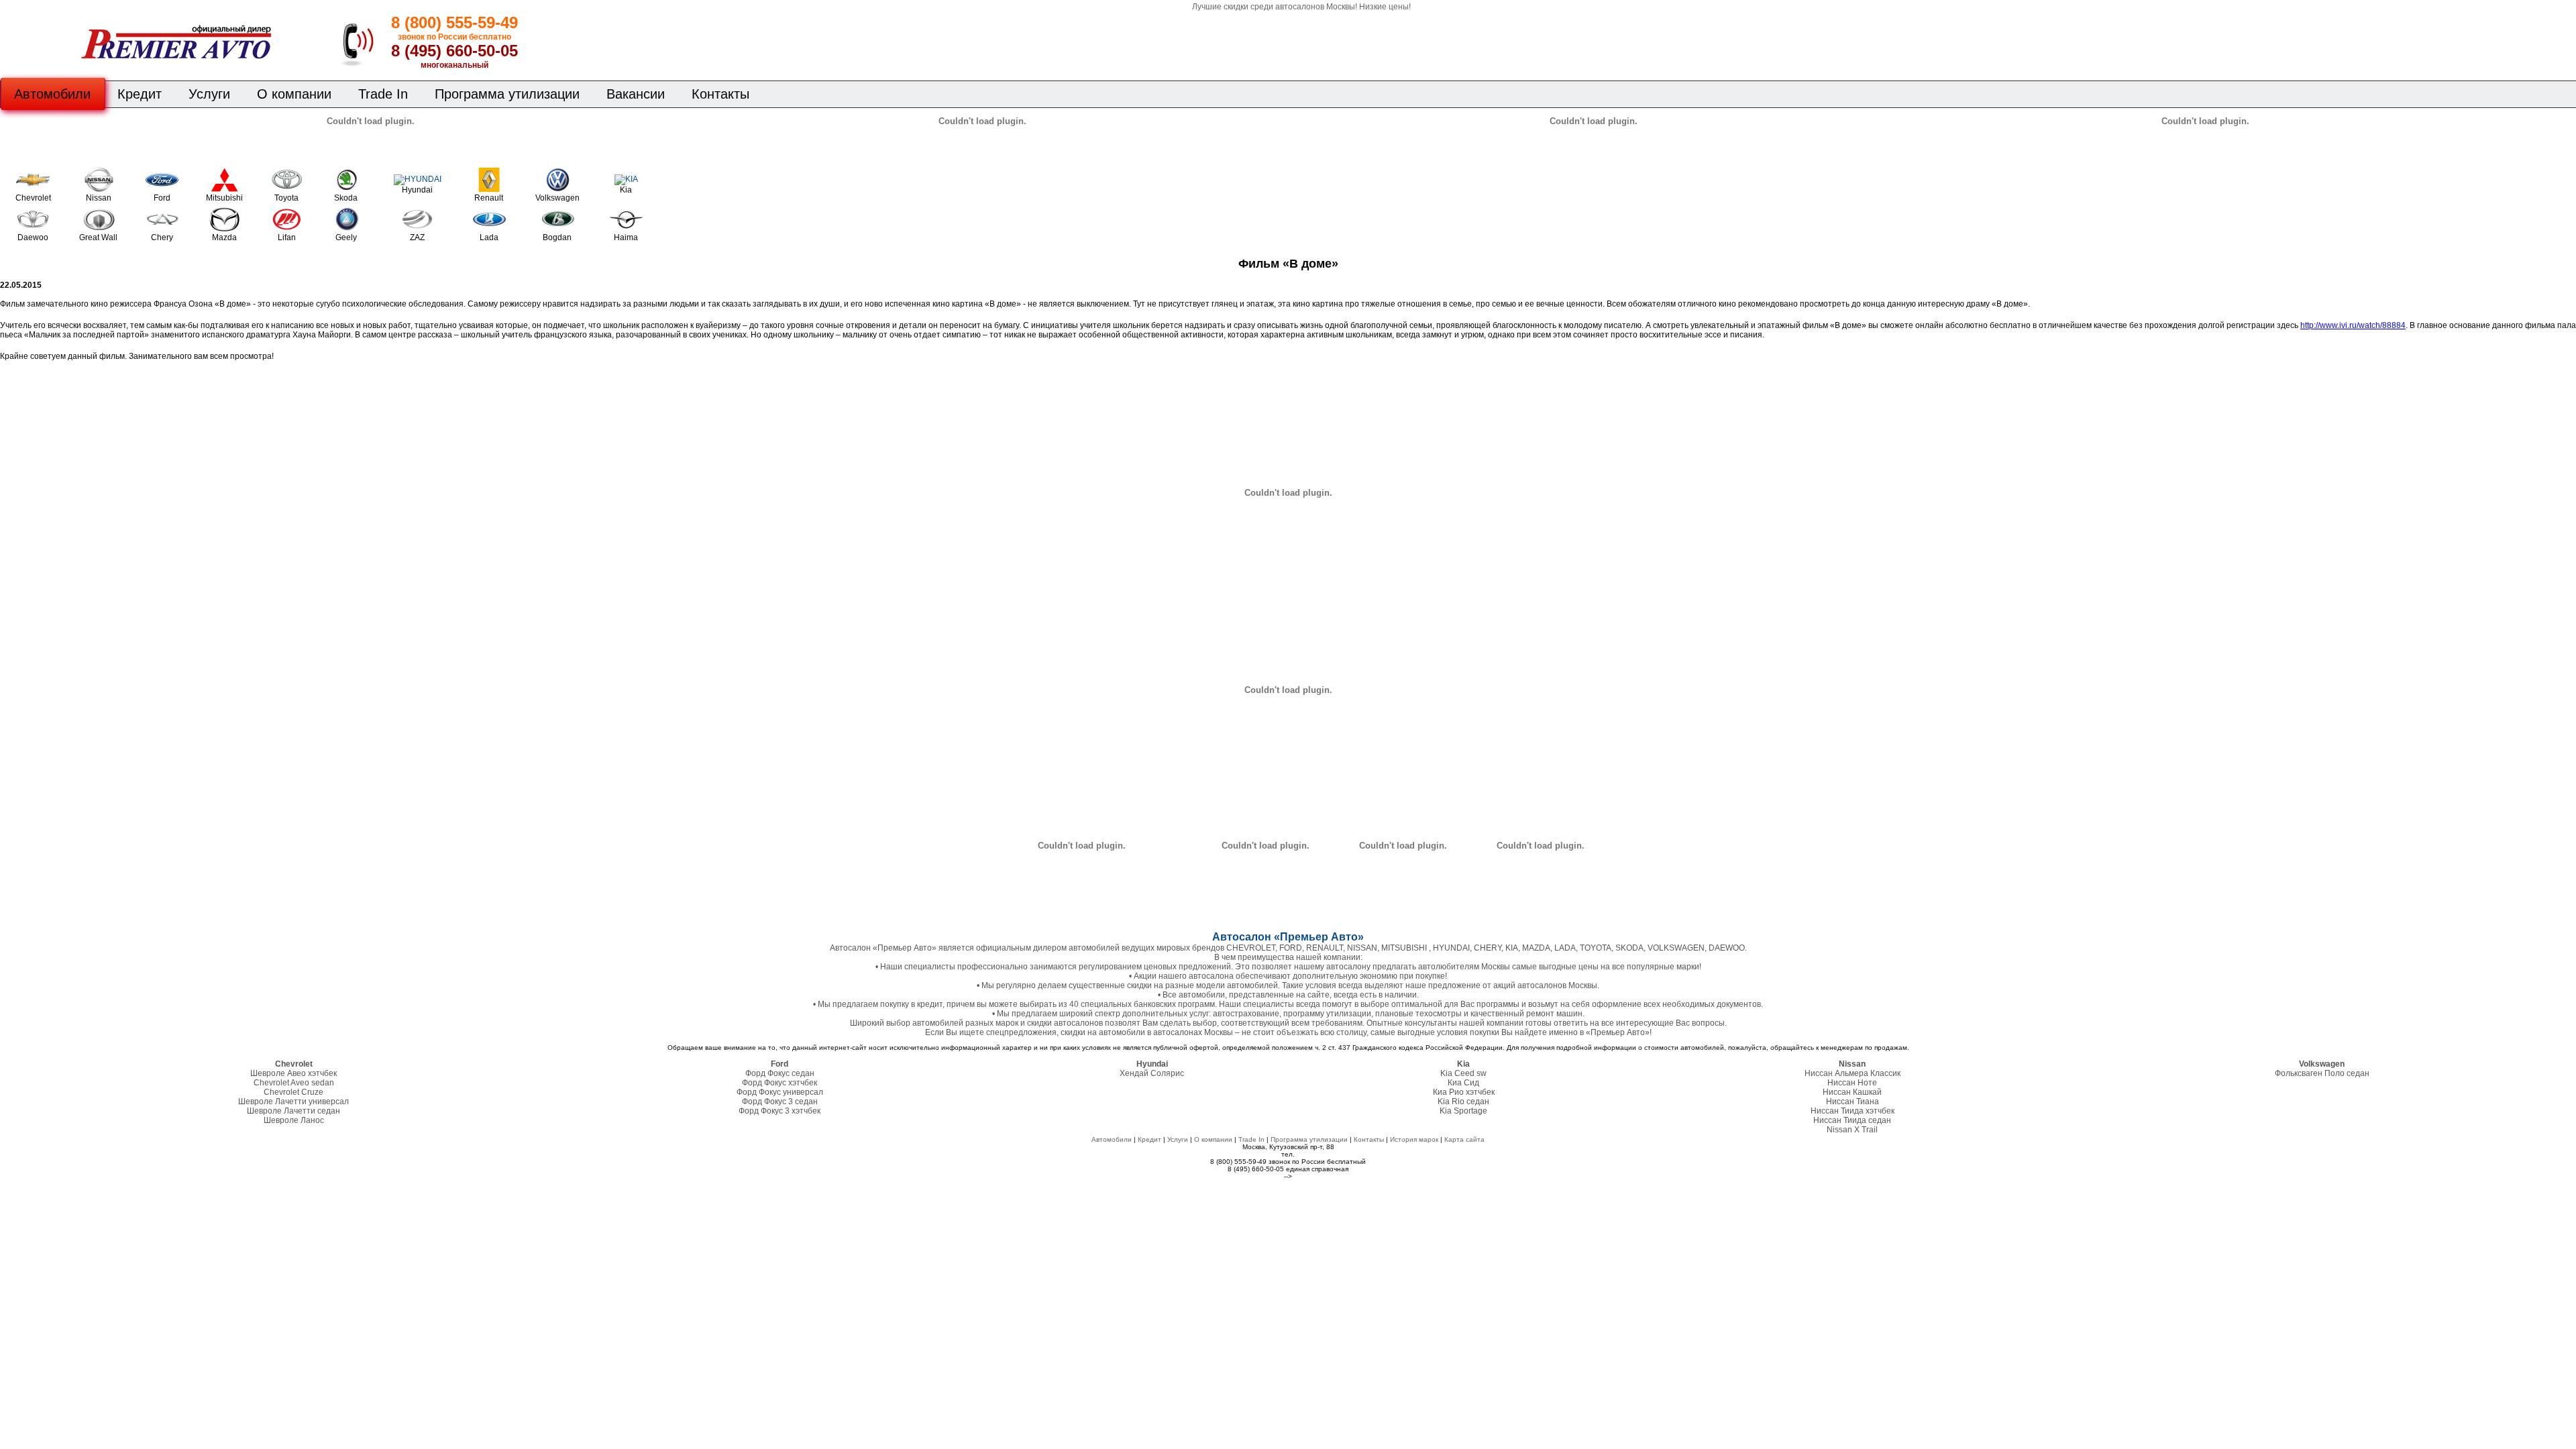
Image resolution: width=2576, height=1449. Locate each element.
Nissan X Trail (1852, 1130)
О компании (294, 94)
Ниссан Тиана (1853, 1102)
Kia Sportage (1463, 1111)
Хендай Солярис (1152, 1073)
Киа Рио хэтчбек (1464, 1092)
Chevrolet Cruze (293, 1092)
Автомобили (52, 94)
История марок (1414, 1139)
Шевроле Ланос (294, 1120)
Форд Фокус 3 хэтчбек (780, 1111)
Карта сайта (1464, 1139)
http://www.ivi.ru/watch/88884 (2353, 325)
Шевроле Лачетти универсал (293, 1102)
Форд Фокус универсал (780, 1092)
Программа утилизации (507, 94)
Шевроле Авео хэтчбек (293, 1073)
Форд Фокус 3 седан (780, 1102)
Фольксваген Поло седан (2322, 1073)
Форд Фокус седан (780, 1073)
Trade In (383, 94)
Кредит (140, 94)
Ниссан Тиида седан (1852, 1120)
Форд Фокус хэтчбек (780, 1083)
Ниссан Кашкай (1852, 1092)
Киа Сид (1463, 1083)
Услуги (209, 94)
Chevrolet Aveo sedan (294, 1083)
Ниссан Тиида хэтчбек (1853, 1111)
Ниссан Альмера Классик (1853, 1073)
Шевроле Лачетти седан (293, 1111)
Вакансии (636, 94)
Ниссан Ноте (1852, 1083)
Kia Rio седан (1463, 1102)
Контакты (720, 94)
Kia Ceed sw (1463, 1073)
